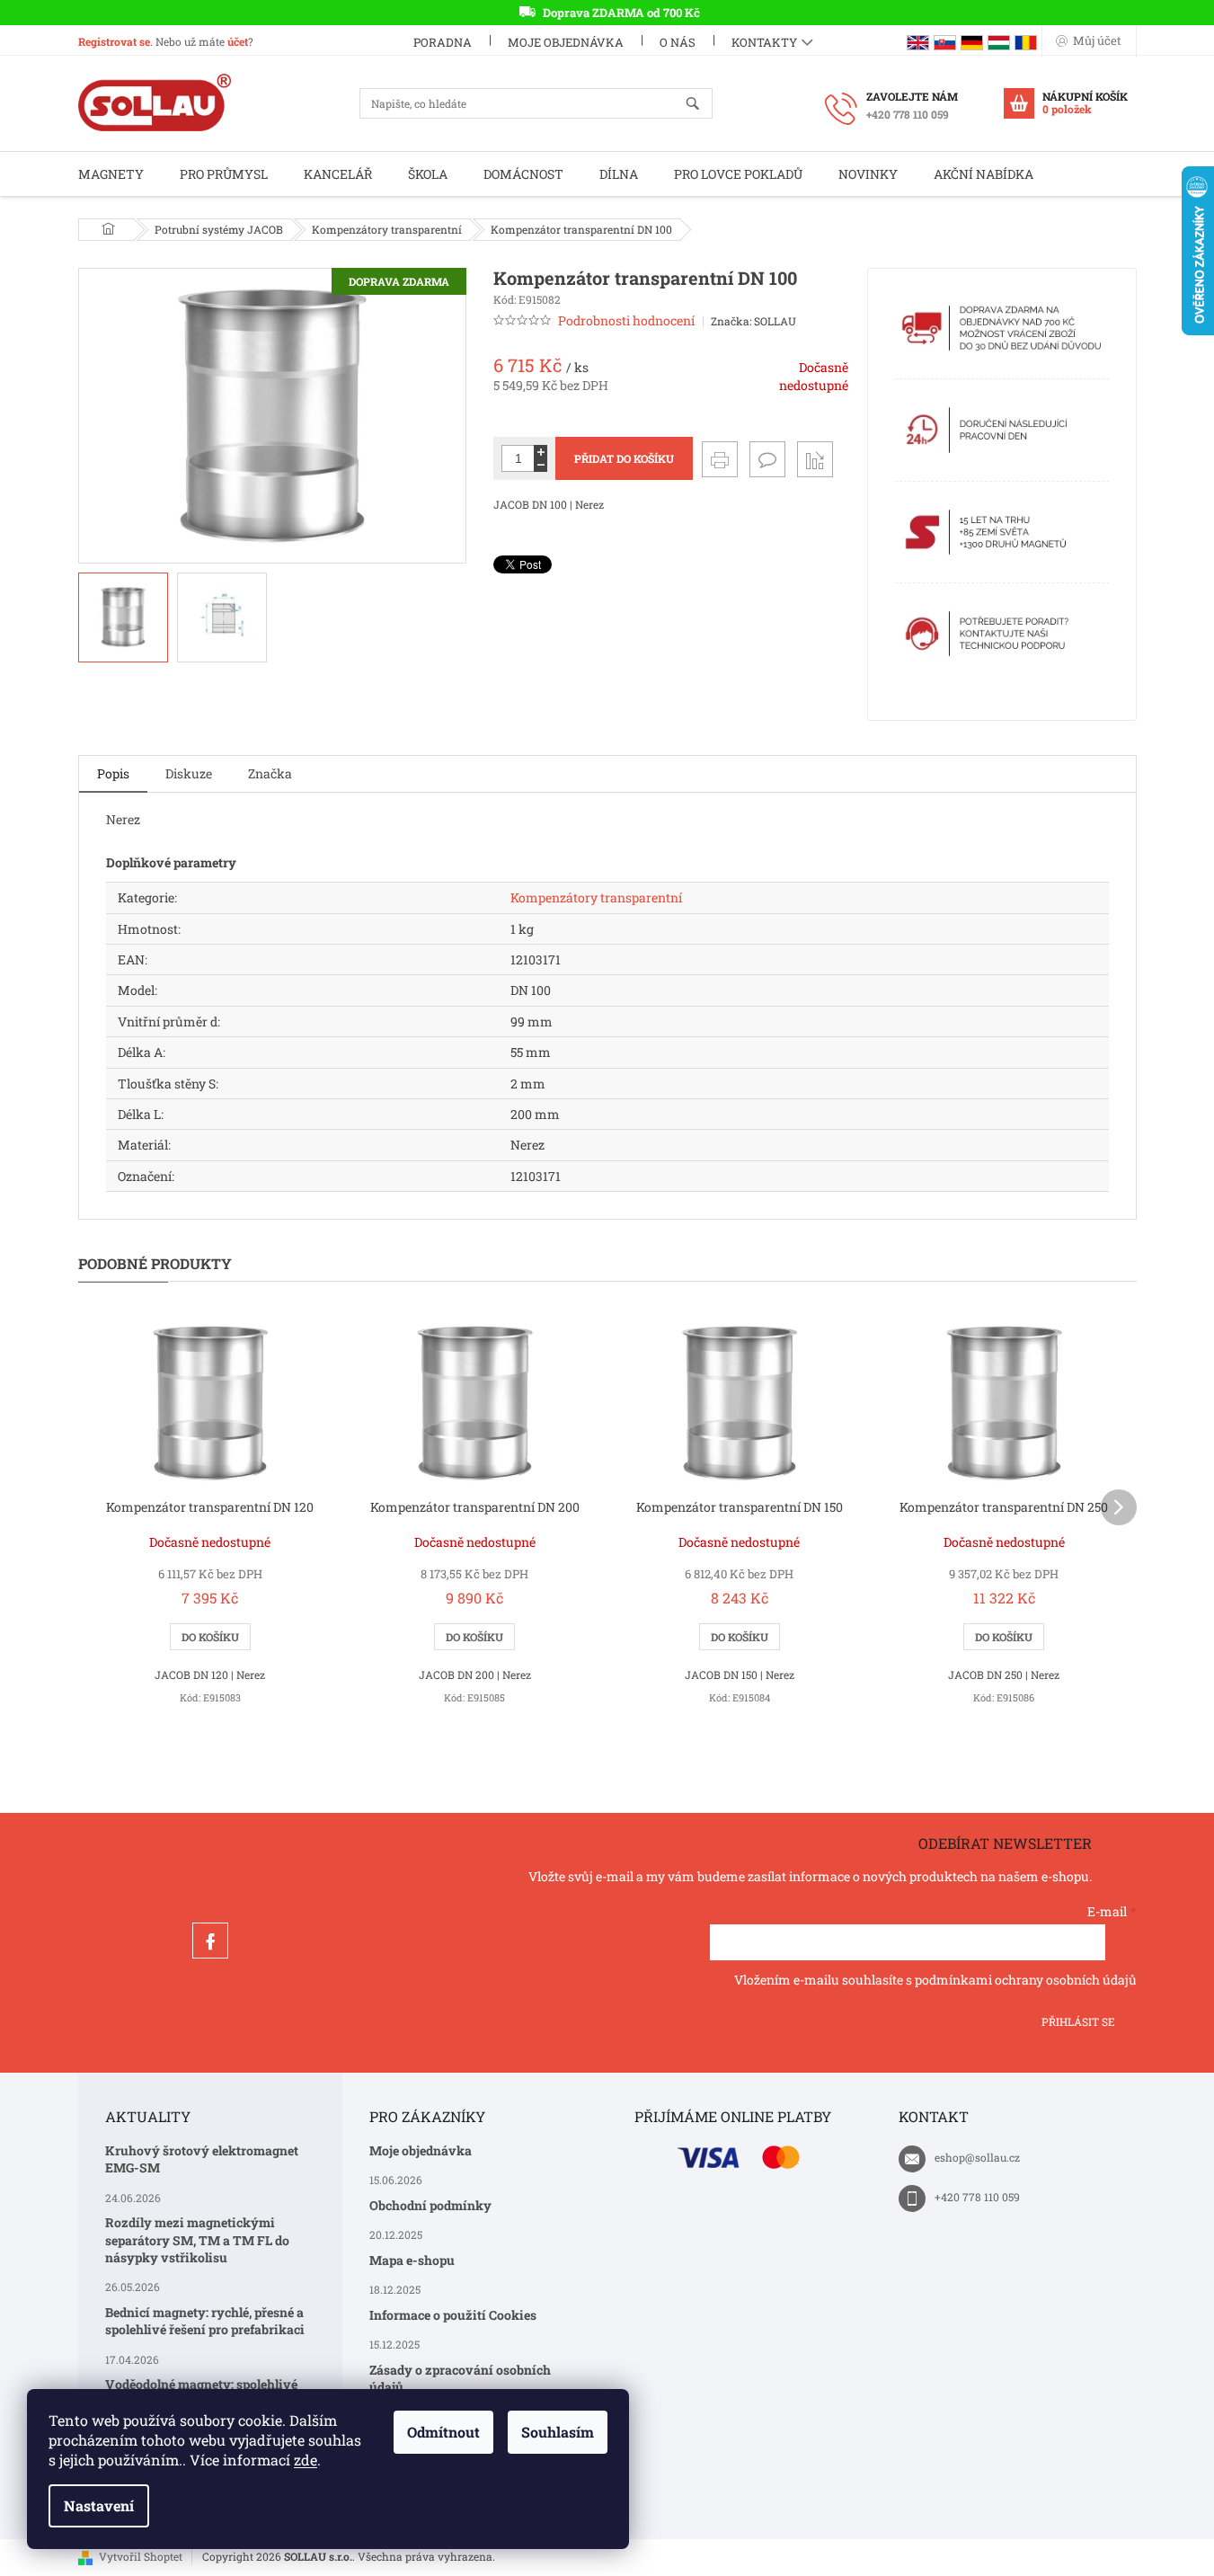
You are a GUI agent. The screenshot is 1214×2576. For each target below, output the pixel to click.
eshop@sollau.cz (977, 2157)
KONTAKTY (764, 42)
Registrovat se (114, 41)
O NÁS (678, 42)
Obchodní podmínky (430, 2205)
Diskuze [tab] (189, 773)
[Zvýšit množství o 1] (541, 452)
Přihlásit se (1078, 2021)
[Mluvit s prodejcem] (767, 459)
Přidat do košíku (624, 458)
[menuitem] (111, 174)
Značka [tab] (270, 773)
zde (306, 2460)
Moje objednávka (566, 42)
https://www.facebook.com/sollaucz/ (210, 1941)
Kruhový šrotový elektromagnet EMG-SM (202, 2159)
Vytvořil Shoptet (141, 2556)
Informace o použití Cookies (453, 2315)
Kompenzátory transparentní (596, 897)
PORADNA (443, 42)
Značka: (753, 321)
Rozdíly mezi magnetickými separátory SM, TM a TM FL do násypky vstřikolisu (197, 2240)
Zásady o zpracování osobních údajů (460, 2378)
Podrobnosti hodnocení (626, 320)
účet (238, 41)
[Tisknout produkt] (720, 459)
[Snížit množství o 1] (541, 465)
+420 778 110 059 (977, 2197)
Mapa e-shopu (412, 2260)
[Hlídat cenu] (815, 459)
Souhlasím (558, 2432)
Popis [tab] (113, 773)
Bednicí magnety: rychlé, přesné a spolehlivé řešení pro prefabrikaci (205, 2321)
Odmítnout (443, 2432)
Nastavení (99, 2505)
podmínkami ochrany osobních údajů (1026, 1980)
